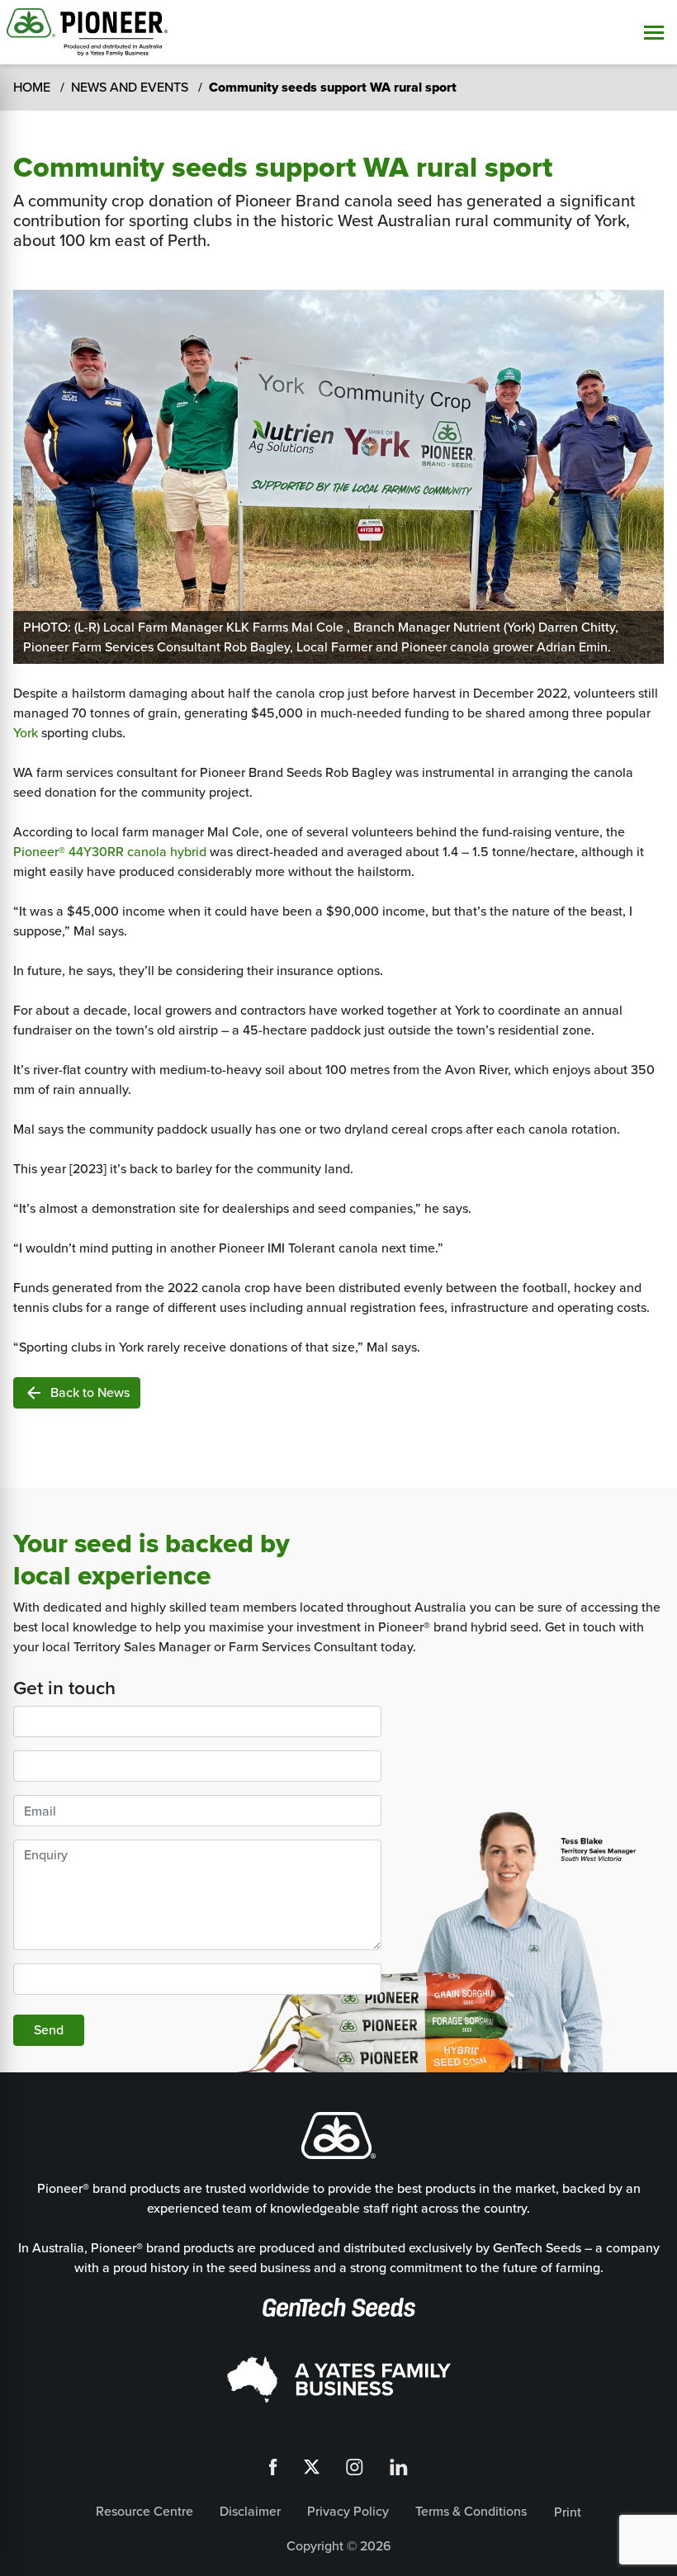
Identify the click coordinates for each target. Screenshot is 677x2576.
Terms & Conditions (471, 2511)
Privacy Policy (348, 2511)
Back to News (77, 1393)
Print (568, 2512)
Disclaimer (250, 2511)
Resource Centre (144, 2511)
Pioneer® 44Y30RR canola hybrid (110, 852)
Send (49, 2030)
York (26, 733)
